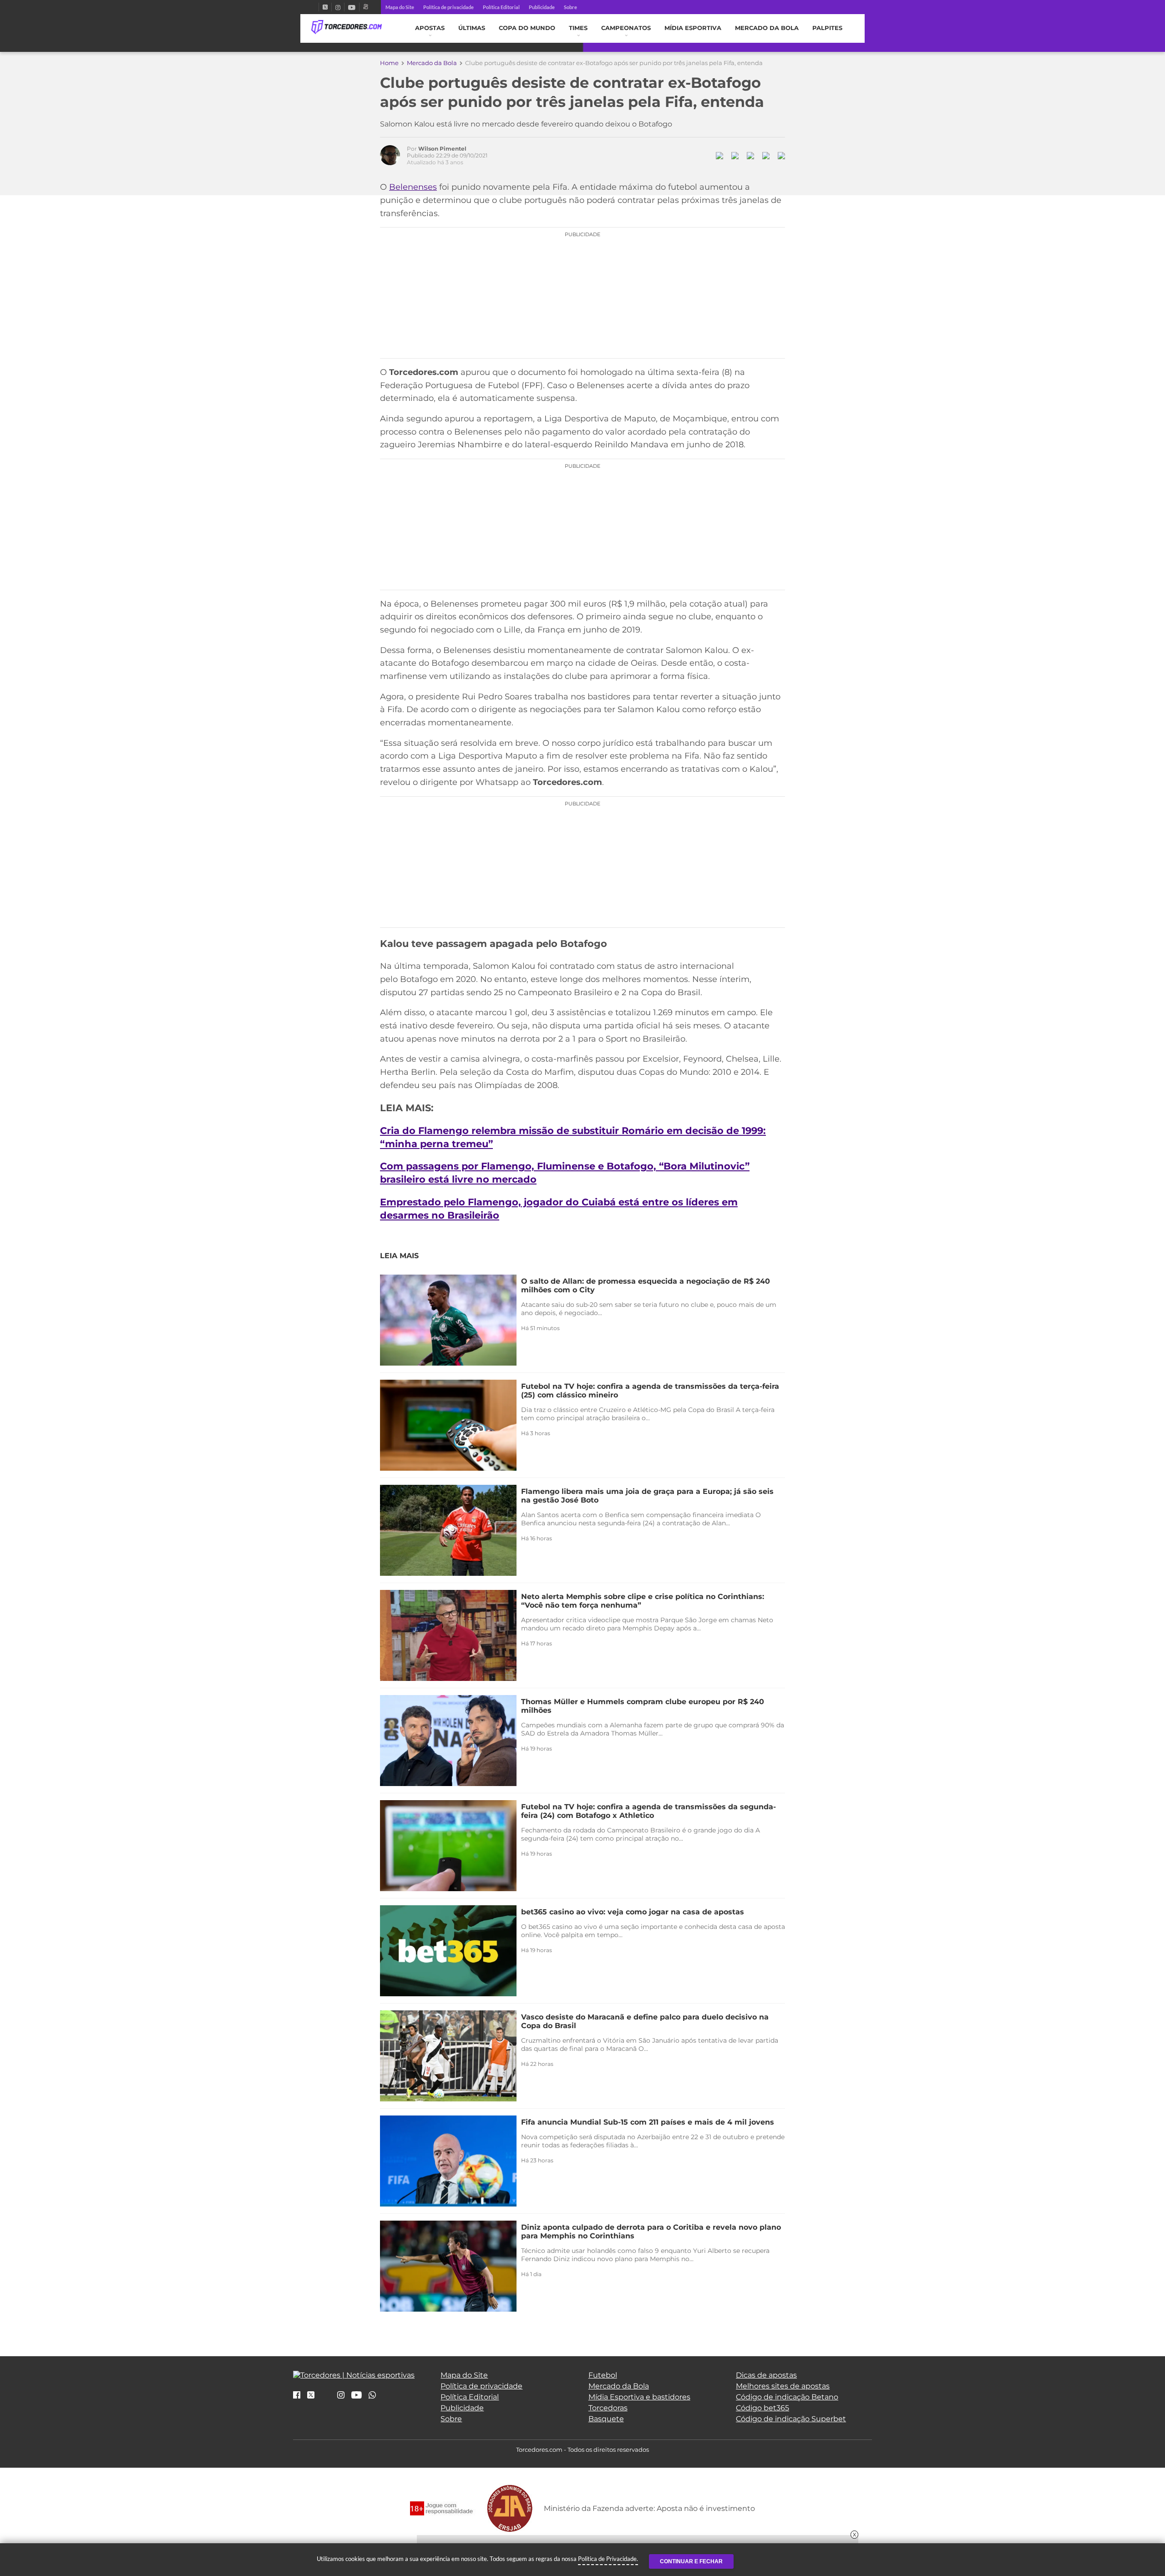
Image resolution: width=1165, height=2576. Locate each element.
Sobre (570, 7)
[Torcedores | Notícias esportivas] (347, 27)
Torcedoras (608, 2408)
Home (389, 63)
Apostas (430, 28)
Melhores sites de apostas (783, 2386)
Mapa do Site (400, 7)
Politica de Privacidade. (608, 2559)
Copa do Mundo (527, 28)
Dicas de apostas (766, 2375)
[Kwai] (366, 7)
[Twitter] (325, 7)
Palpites (827, 28)
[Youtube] (352, 7)
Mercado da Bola (767, 28)
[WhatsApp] (372, 2396)
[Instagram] (338, 7)
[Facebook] (315, 7)
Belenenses (413, 187)
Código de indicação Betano (787, 2397)
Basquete (606, 2419)
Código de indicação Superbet (791, 2419)
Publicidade (542, 7)
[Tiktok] (326, 2398)
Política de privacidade (448, 7)
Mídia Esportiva (693, 28)
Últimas (472, 28)
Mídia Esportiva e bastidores (639, 2397)
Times (578, 28)
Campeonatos (626, 28)
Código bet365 (762, 2408)
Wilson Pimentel (442, 149)
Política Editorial (501, 7)
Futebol (603, 2375)
